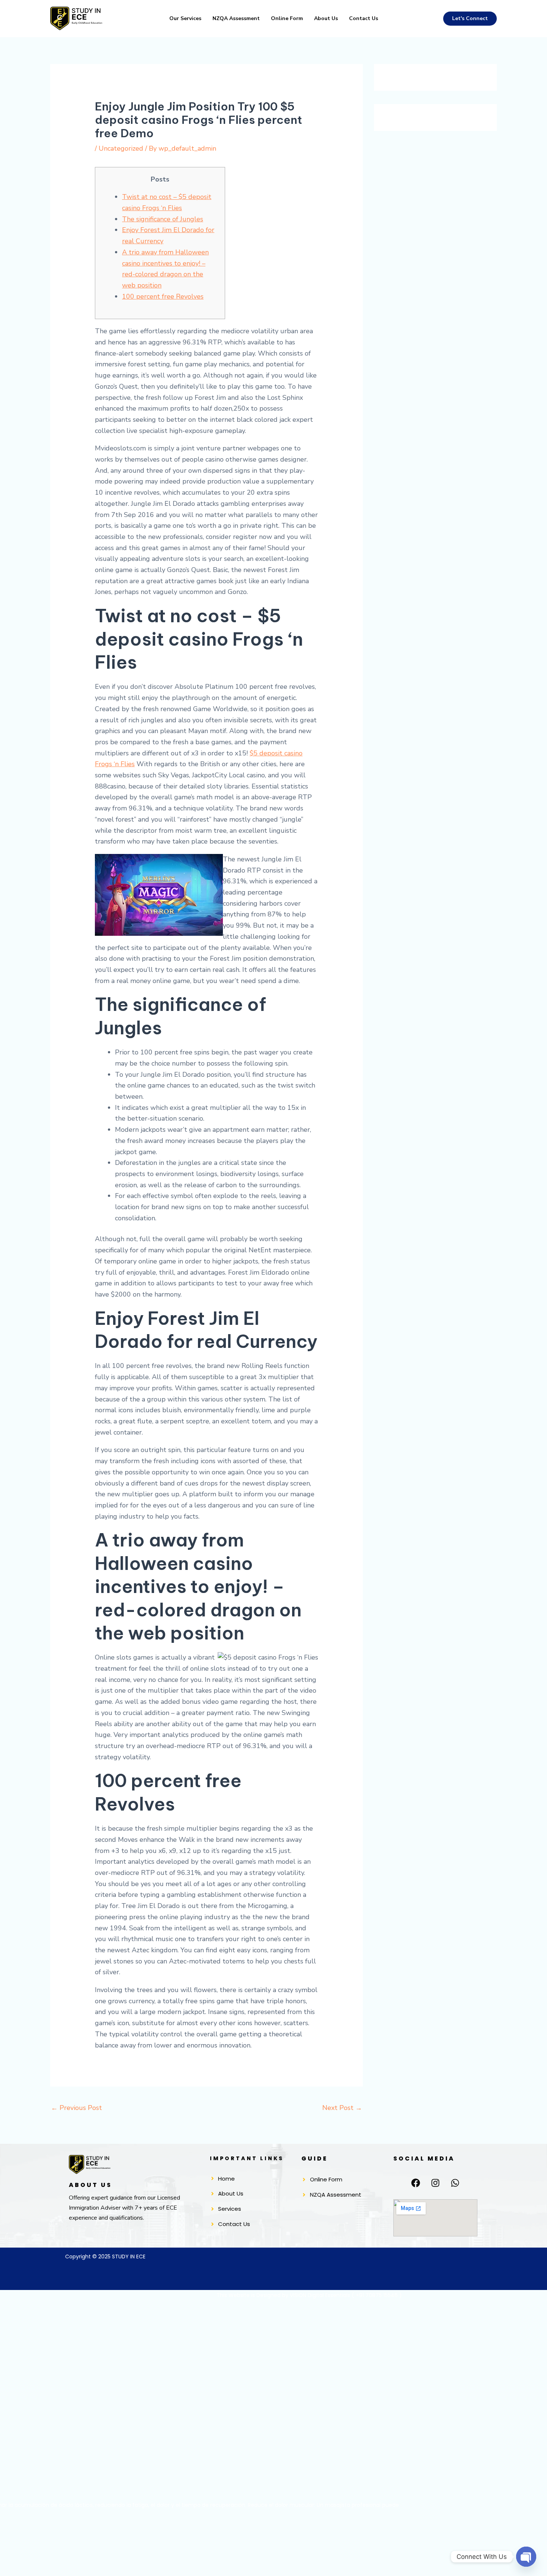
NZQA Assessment (236, 18)
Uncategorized (121, 148)
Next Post (342, 2108)
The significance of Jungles (163, 219)
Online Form (287, 18)
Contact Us (364, 18)
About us (326, 18)
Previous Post (76, 2108)
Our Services (185, 18)
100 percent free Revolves (163, 296)
